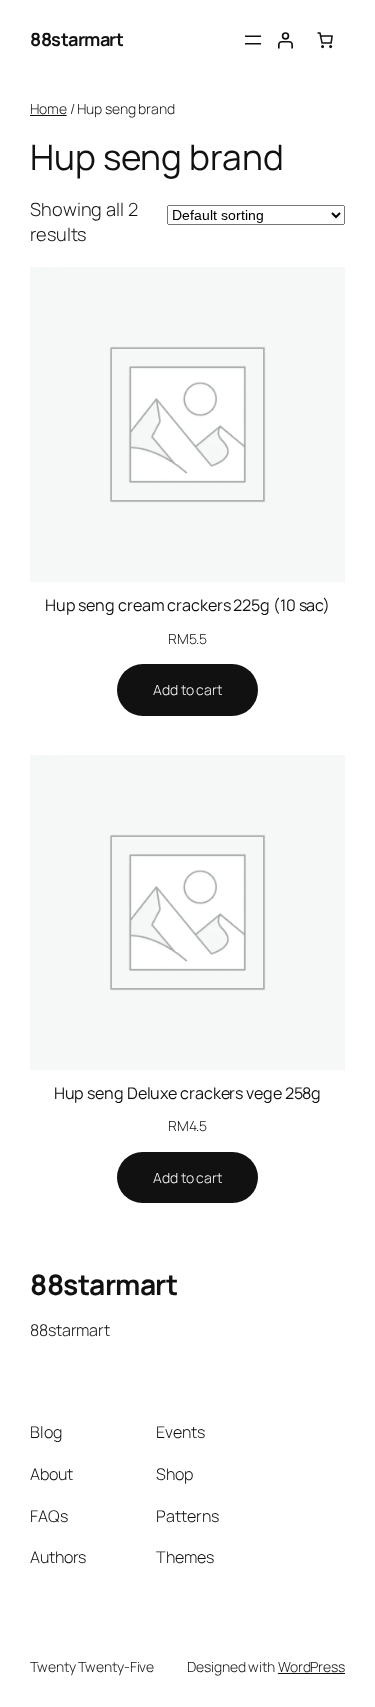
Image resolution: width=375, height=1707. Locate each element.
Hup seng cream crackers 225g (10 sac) (187, 605)
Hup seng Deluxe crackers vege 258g (188, 1093)
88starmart (76, 39)
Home (48, 108)
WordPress (311, 1666)
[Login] (285, 40)
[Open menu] (253, 40)
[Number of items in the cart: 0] (325, 40)
